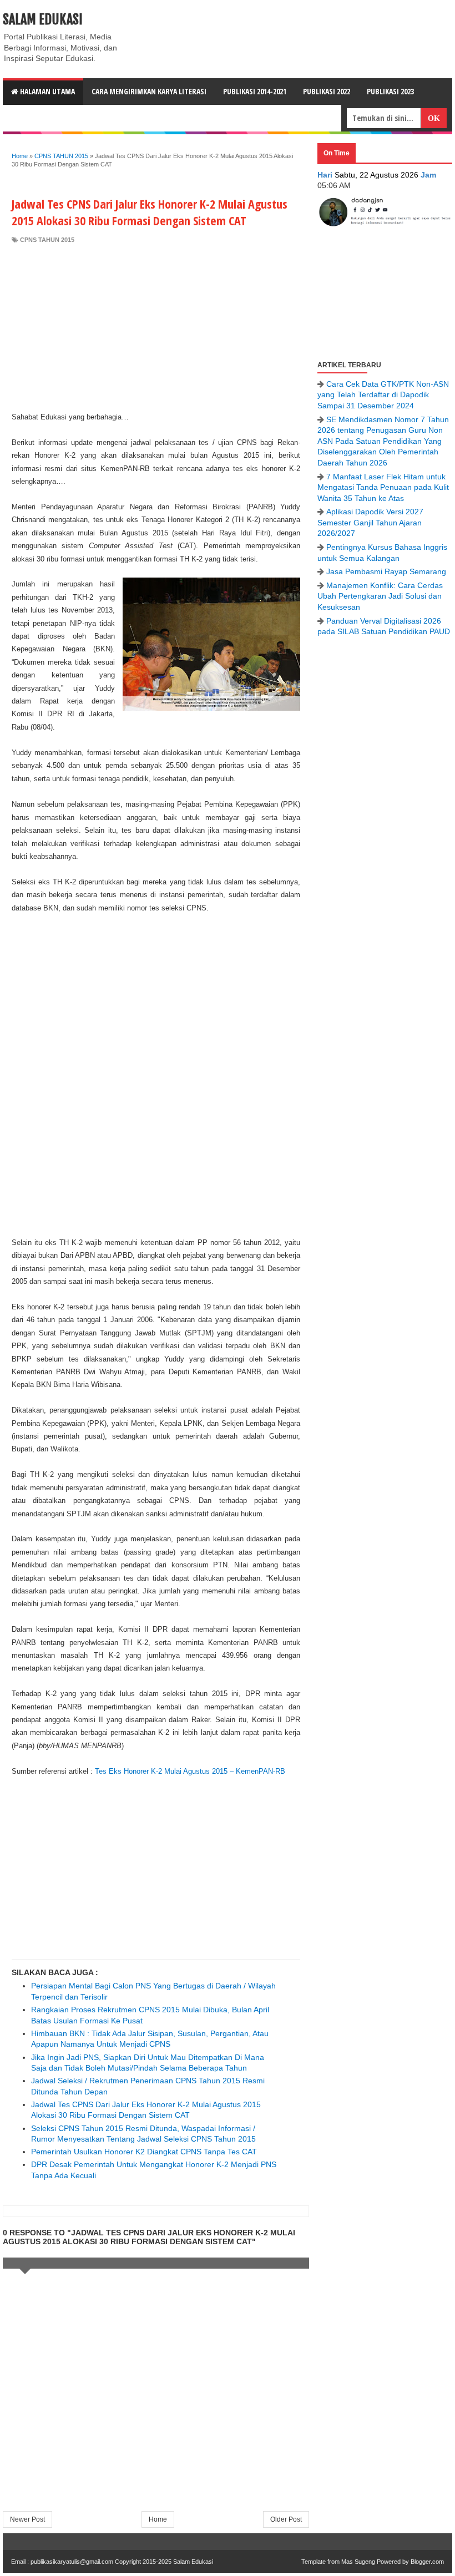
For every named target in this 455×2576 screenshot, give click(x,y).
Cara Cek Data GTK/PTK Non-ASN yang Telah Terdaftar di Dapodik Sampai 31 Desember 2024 (383, 395)
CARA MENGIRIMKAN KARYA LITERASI (149, 91)
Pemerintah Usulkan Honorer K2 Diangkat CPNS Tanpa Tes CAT (144, 2152)
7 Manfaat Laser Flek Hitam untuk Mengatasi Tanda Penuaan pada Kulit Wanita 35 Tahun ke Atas (383, 487)
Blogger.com (427, 2562)
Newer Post (27, 2519)
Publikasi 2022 (327, 91)
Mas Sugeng (358, 2562)
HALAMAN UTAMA (47, 91)
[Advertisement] (156, 327)
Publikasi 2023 (390, 91)
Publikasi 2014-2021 (255, 91)
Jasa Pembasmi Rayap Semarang (386, 571)
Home (158, 2519)
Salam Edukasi (43, 19)
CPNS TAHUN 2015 (47, 240)
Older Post (286, 2519)
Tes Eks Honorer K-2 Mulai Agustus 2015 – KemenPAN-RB (190, 1771)
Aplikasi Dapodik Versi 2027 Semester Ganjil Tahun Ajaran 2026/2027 (370, 522)
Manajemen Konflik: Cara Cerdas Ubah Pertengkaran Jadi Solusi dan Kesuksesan (380, 596)
